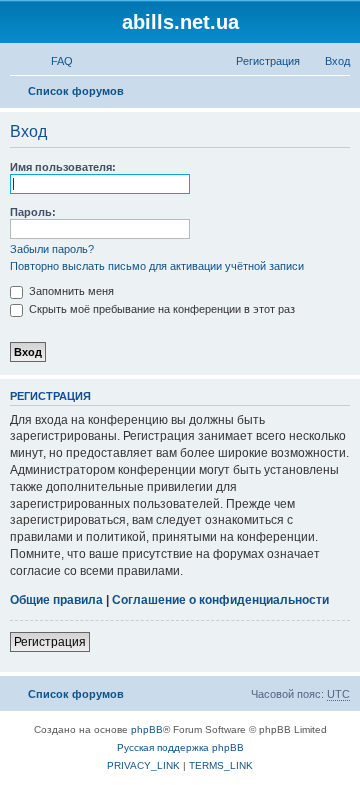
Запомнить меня (70, 291)
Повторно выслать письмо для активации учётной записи (157, 266)
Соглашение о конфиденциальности (220, 600)
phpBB (147, 729)
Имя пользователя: (63, 167)
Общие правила (56, 600)
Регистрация (50, 642)
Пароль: (33, 212)
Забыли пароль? (52, 249)
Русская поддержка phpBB (180, 747)
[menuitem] (53, 61)
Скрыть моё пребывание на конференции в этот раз (160, 309)
